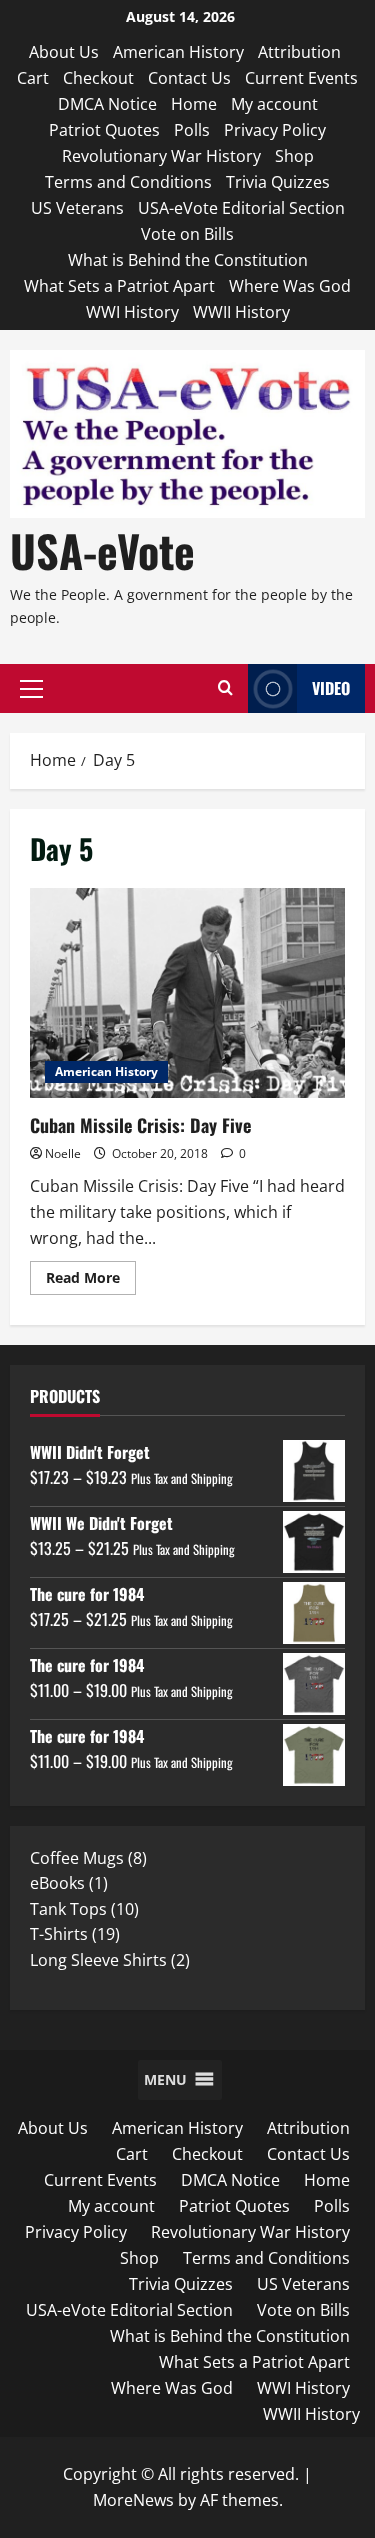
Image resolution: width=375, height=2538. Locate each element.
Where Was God (290, 286)
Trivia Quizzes (278, 182)
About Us (64, 52)
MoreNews (133, 2500)
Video (331, 688)
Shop (294, 156)
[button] (31, 689)
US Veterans (77, 208)
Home (194, 104)
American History (178, 52)
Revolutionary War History (161, 156)
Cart (33, 78)
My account (274, 104)
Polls (192, 130)
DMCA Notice (107, 104)
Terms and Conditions (128, 182)
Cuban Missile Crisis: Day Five (187, 993)
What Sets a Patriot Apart (119, 286)
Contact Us (189, 78)
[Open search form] (225, 688)
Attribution (299, 52)
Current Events (301, 78)
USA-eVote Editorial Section (241, 208)
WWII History (241, 312)
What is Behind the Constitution (188, 260)
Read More (91, 1281)
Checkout (98, 78)
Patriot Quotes (104, 130)
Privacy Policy (275, 130)
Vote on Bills (187, 234)
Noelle (63, 1153)
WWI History (132, 312)
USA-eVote (102, 550)
